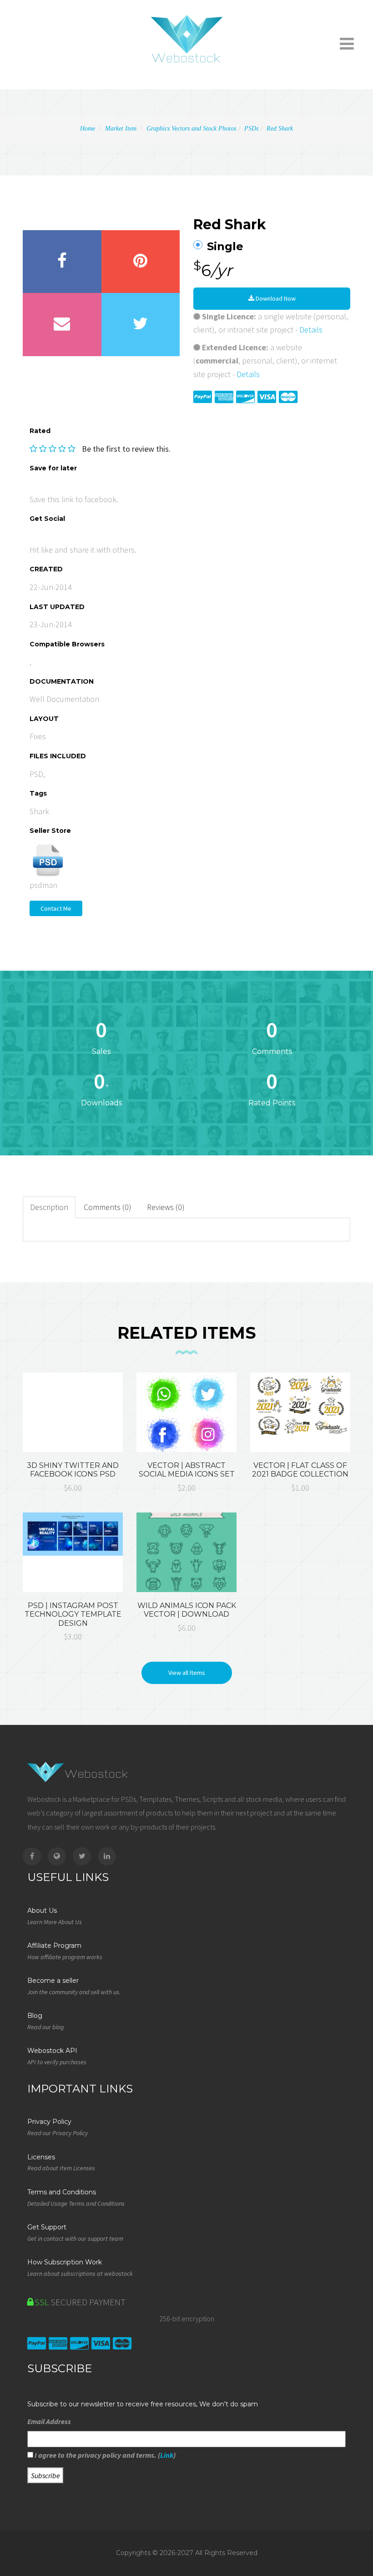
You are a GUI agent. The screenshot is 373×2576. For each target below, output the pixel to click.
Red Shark (280, 129)
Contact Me (56, 908)
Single (225, 247)
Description (49, 1207)
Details (311, 330)
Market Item (121, 129)
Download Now (275, 298)
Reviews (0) (166, 1207)
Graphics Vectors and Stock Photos (191, 129)
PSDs (251, 129)
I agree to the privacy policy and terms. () (104, 2455)
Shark (39, 811)
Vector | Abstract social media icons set (187, 1470)
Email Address (49, 2421)
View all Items (187, 1673)
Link (167, 2455)
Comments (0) (108, 1207)
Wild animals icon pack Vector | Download (187, 1610)
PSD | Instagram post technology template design (73, 1614)
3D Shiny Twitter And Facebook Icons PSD (73, 1470)
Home (88, 129)
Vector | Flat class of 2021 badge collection (300, 1470)
